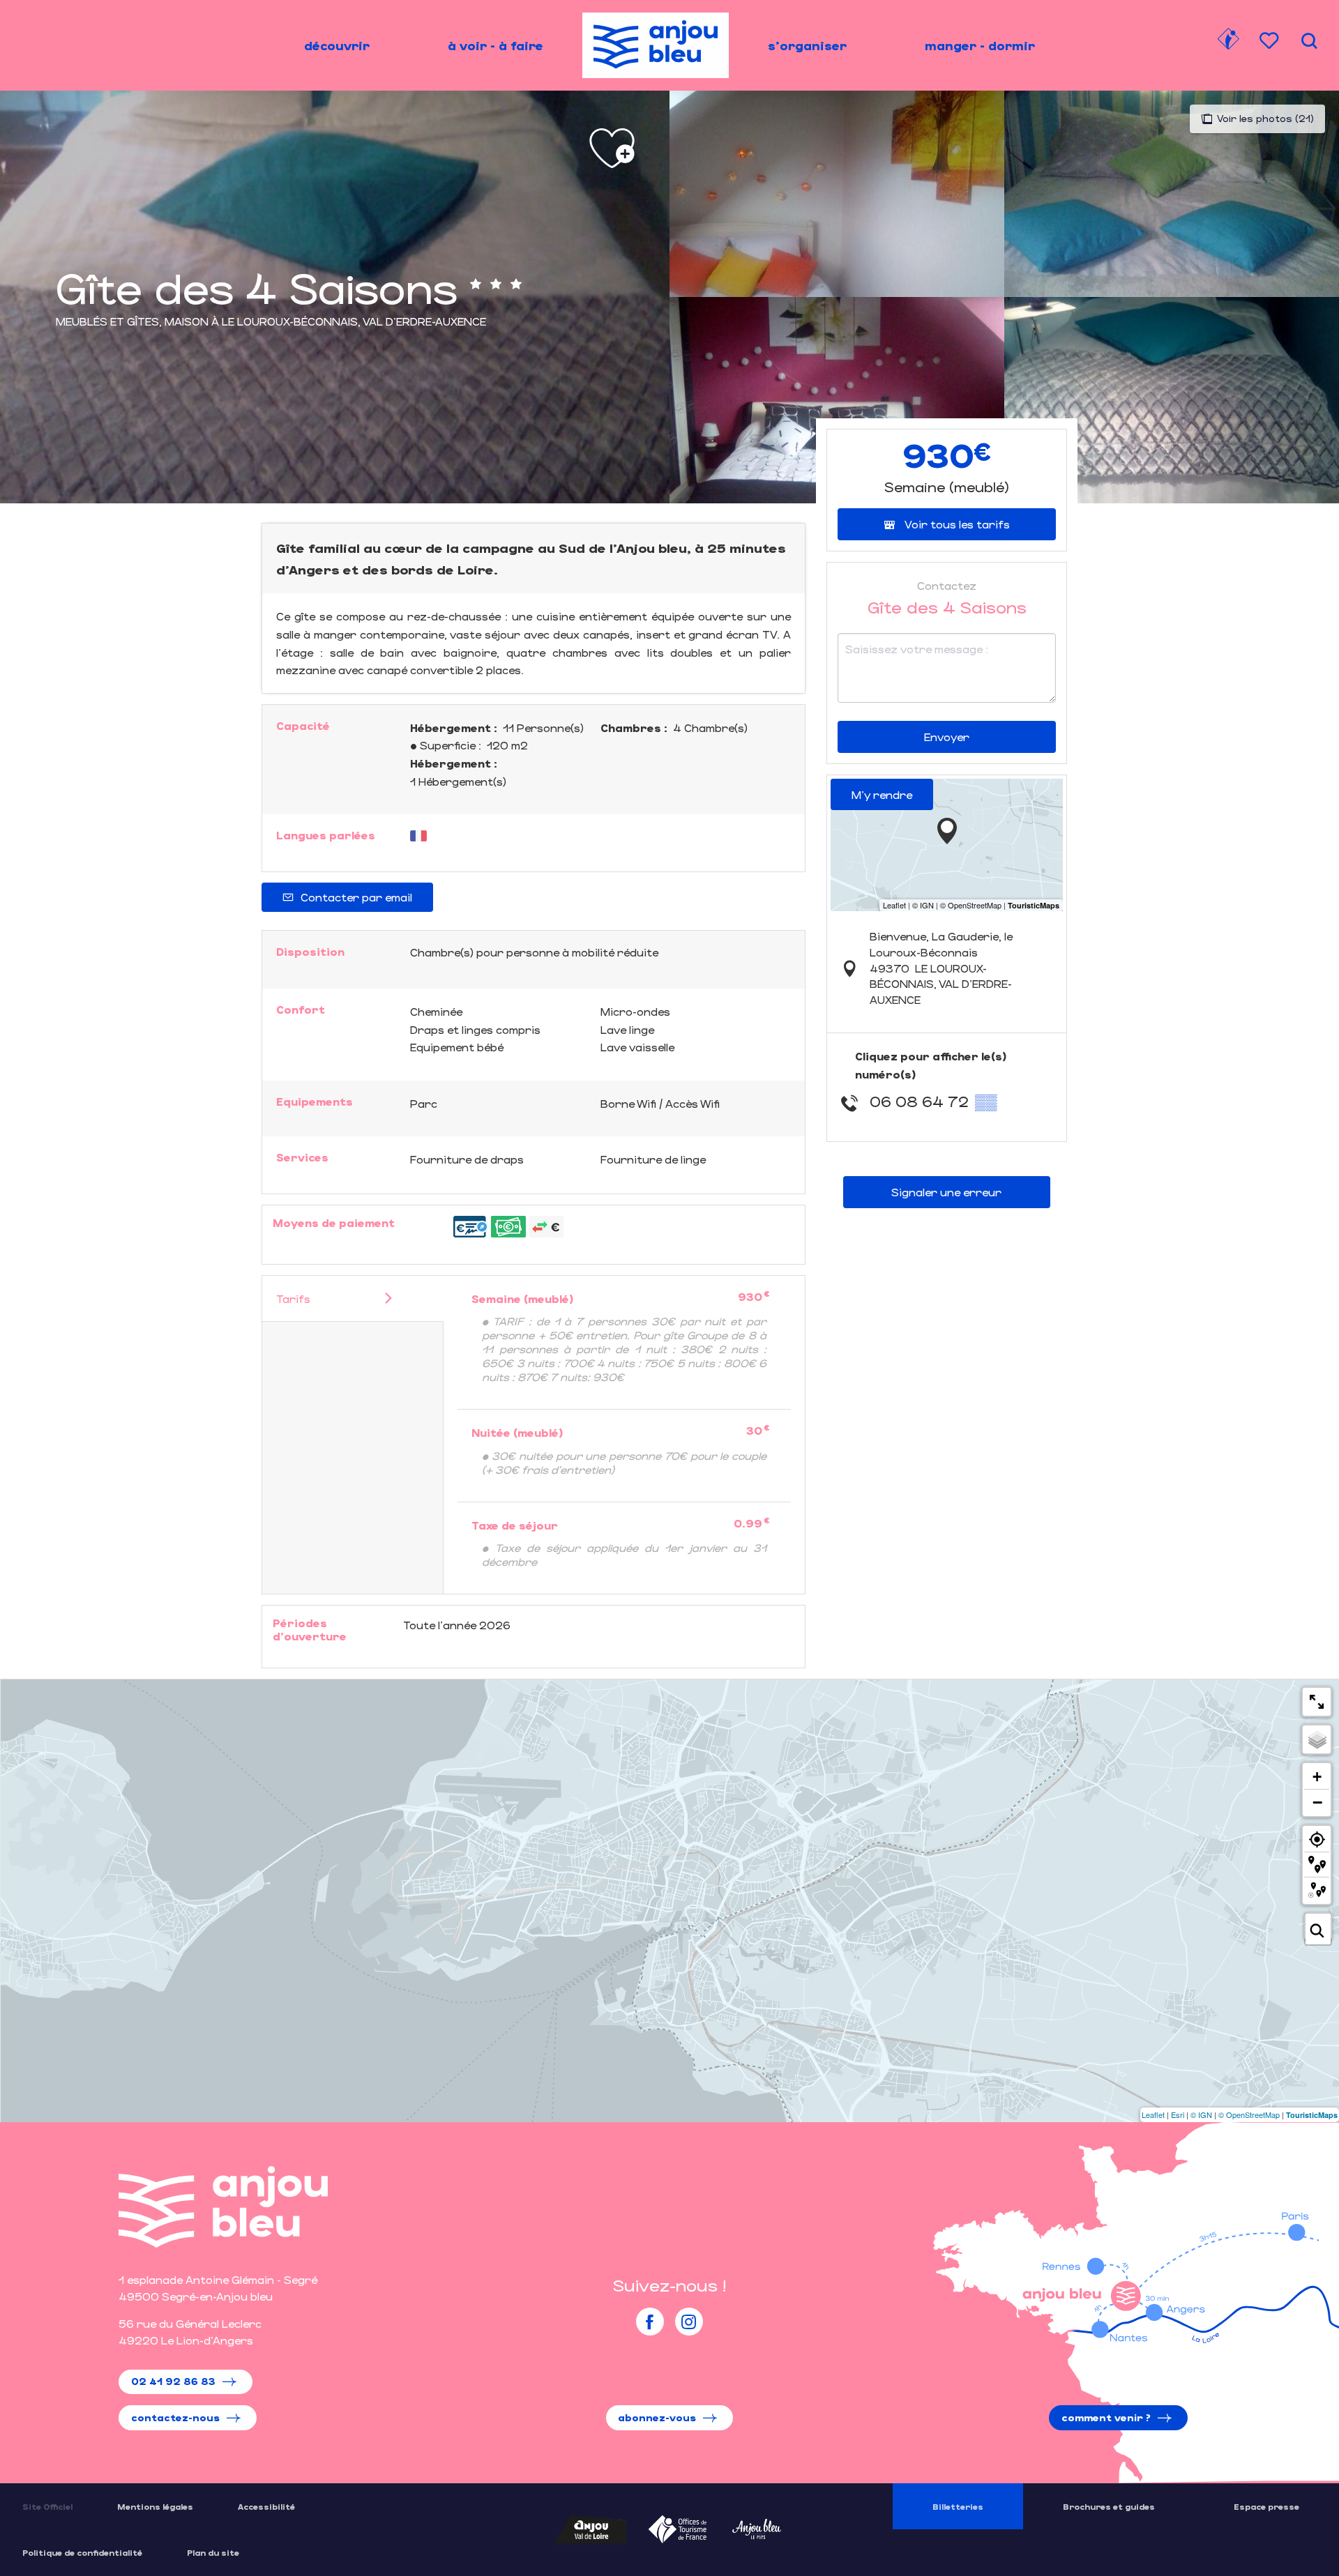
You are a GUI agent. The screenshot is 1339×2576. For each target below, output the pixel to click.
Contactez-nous (175, 2417)
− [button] (1317, 1802)
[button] (1309, 41)
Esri (1178, 2114)
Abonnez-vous (657, 2417)
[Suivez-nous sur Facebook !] (650, 2322)
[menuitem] (337, 45)
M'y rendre (882, 794)
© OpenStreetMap (1249, 2114)
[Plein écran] (1317, 1702)
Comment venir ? (1106, 2417)
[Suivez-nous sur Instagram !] (689, 2322)
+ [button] (1317, 1777)
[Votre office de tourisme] (1228, 41)
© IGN (1201, 2114)
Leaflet (1153, 2114)
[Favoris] (1271, 41)
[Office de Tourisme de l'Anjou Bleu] (223, 2207)
